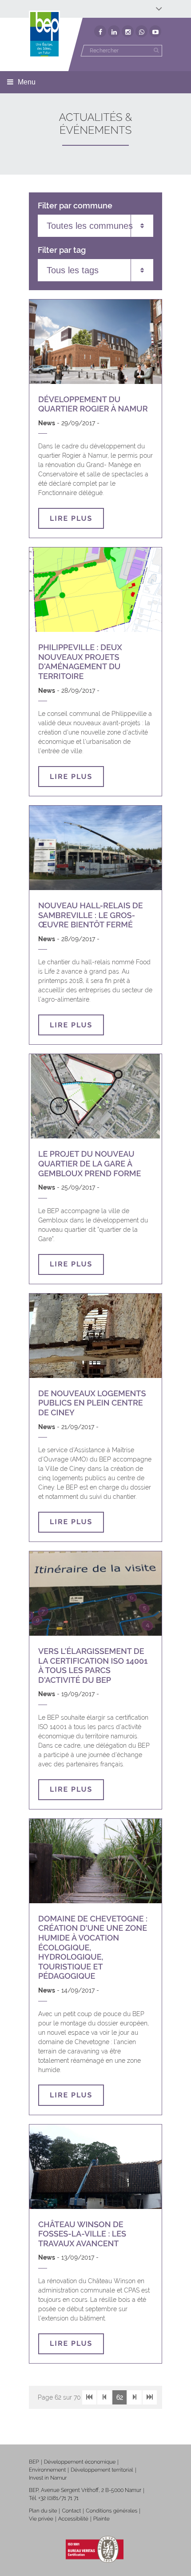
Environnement (47, 2470)
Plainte (101, 2519)
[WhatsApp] (141, 31)
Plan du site (43, 2511)
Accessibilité (73, 2519)
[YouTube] (155, 31)
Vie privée (41, 2519)
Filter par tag (62, 250)
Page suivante (135, 2397)
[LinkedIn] (114, 31)
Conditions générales (111, 2511)
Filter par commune (75, 206)
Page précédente (104, 2397)
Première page (89, 2397)
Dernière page (150, 2397)
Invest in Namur (48, 2478)
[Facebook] (100, 31)
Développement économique (80, 2462)
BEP (34, 2462)
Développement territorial (102, 2470)
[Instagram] (128, 31)
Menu (27, 82)
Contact (71, 2511)
